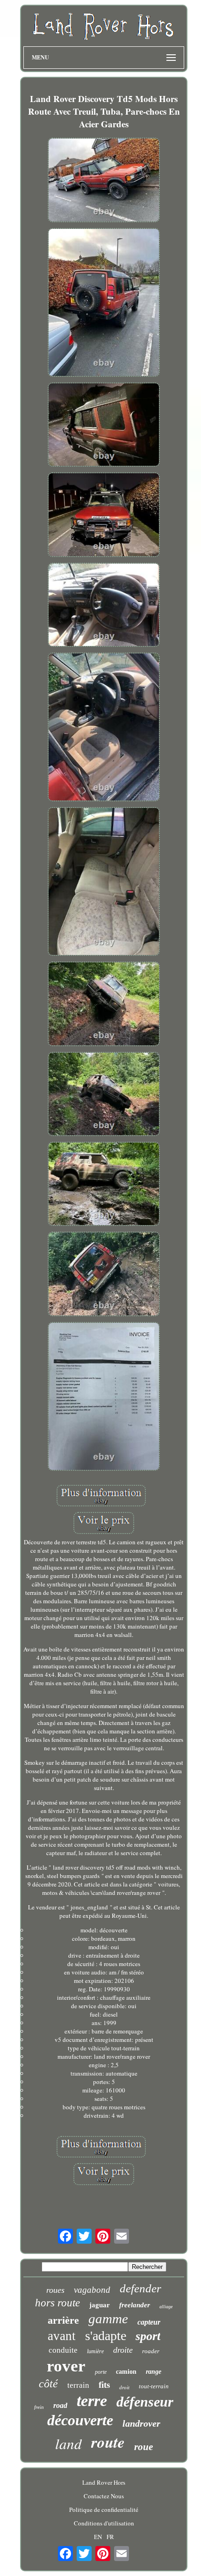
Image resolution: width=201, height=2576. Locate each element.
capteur (149, 2322)
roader (151, 2351)
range (154, 2372)
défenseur (145, 2402)
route (108, 2442)
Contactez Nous (104, 2496)
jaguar (100, 2305)
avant (62, 2336)
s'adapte (106, 2336)
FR (110, 2537)
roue (144, 2447)
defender (140, 2288)
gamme (108, 2319)
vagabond (92, 2290)
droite (123, 2350)
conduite (63, 2350)
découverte (80, 2420)
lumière (95, 2351)
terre (92, 2401)
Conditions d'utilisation (104, 2523)
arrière (63, 2320)
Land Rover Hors (104, 2482)
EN (98, 2537)
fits (104, 2385)
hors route (57, 2303)
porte (101, 2372)
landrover (141, 2423)
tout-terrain (154, 2386)
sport (148, 2336)
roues (55, 2290)
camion (126, 2372)
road (60, 2405)
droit (124, 2387)
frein (39, 2407)
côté (48, 2384)
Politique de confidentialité (104, 2510)
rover (66, 2366)
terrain (78, 2385)
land (68, 2443)
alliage (166, 2307)
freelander (135, 2305)
